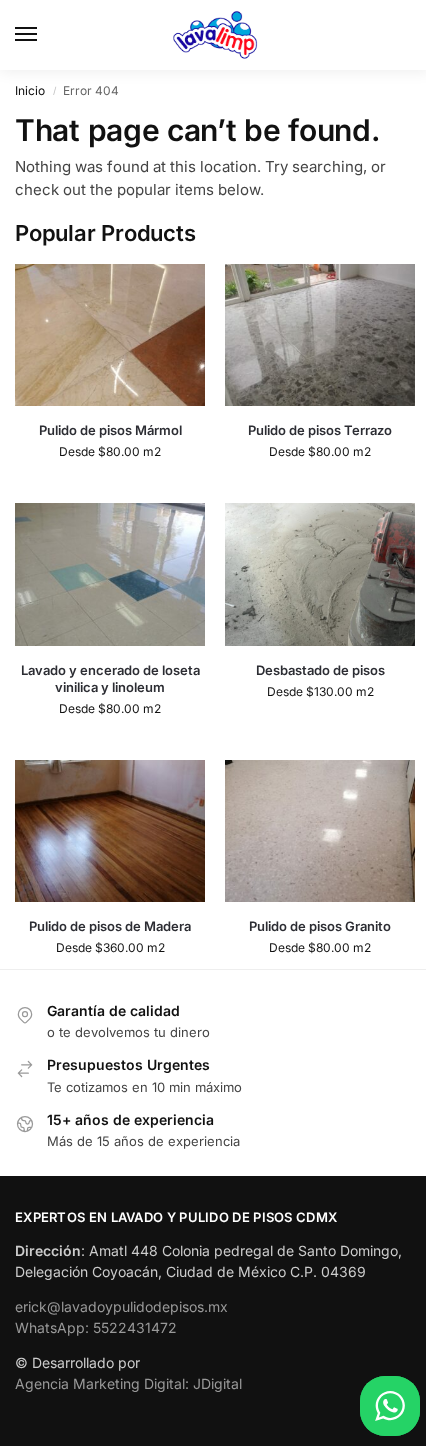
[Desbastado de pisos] (320, 574)
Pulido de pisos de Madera (110, 926)
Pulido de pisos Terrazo (320, 430)
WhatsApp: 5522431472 (96, 1327)
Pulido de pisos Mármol (110, 430)
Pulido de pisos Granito (320, 926)
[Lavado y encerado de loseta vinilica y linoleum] (110, 574)
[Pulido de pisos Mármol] (110, 335)
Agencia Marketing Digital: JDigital (128, 1383)
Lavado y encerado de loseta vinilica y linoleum (110, 678)
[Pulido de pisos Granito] (320, 831)
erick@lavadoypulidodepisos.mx (121, 1306)
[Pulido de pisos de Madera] (110, 831)
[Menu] (45, 35)
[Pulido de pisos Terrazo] (320, 335)
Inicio (30, 90)
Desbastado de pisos (320, 670)
